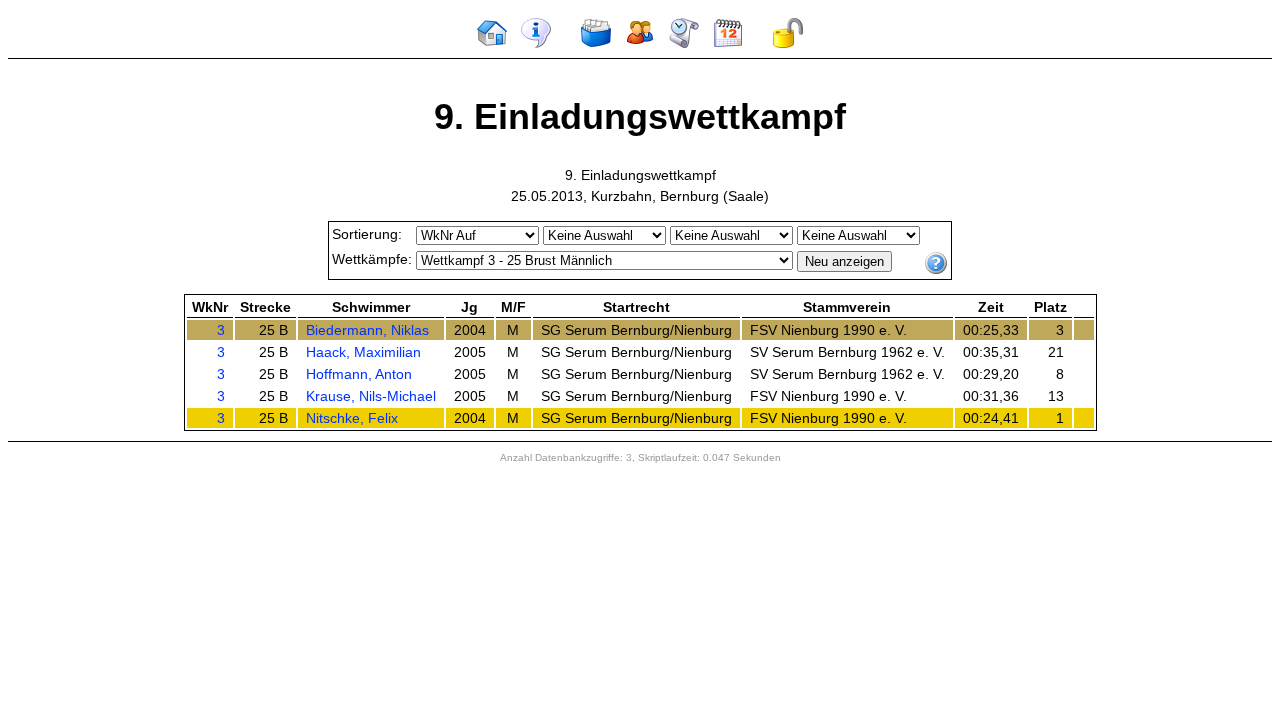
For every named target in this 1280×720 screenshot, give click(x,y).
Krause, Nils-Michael (371, 396)
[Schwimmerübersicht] (640, 44)
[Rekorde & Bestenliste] (684, 44)
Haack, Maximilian (363, 352)
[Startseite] (492, 44)
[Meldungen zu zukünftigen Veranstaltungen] (728, 44)
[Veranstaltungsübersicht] (596, 44)
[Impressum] (536, 44)
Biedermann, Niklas (367, 330)
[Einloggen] (788, 44)
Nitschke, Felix (352, 418)
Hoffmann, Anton (359, 374)
